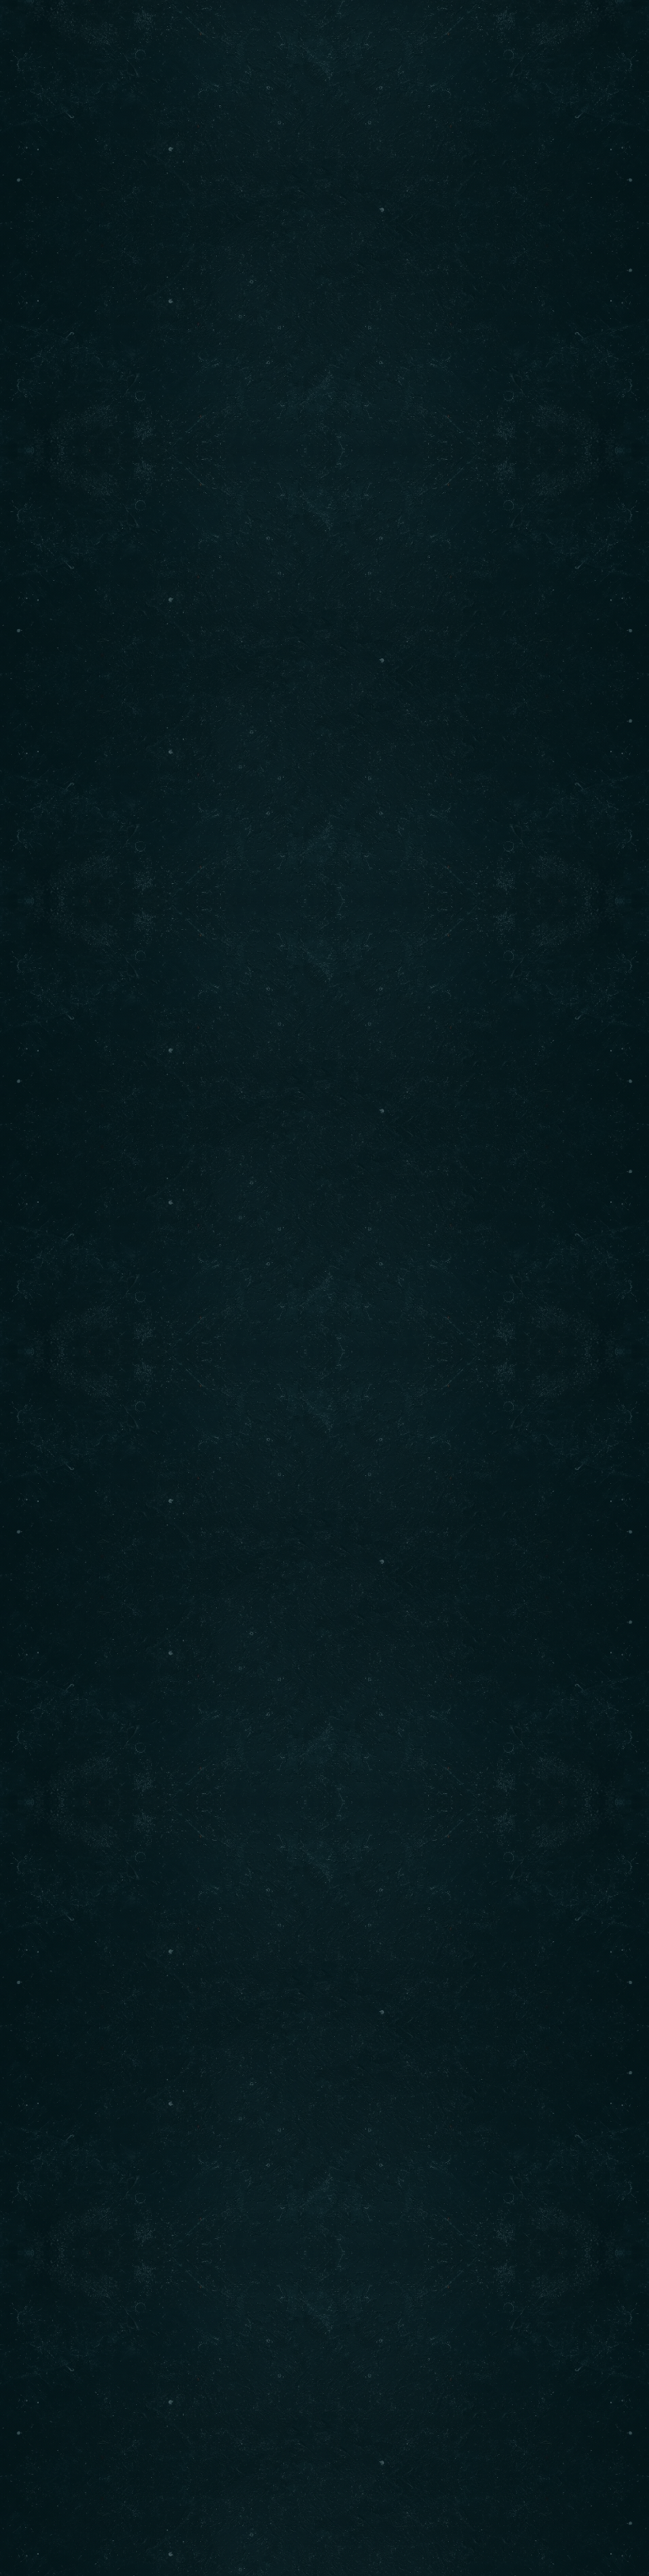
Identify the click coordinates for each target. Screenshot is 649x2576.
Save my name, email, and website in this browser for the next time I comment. (306, 1794)
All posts (325, 1386)
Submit (98, 1849)
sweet (480, 1043)
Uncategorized (155, 1298)
